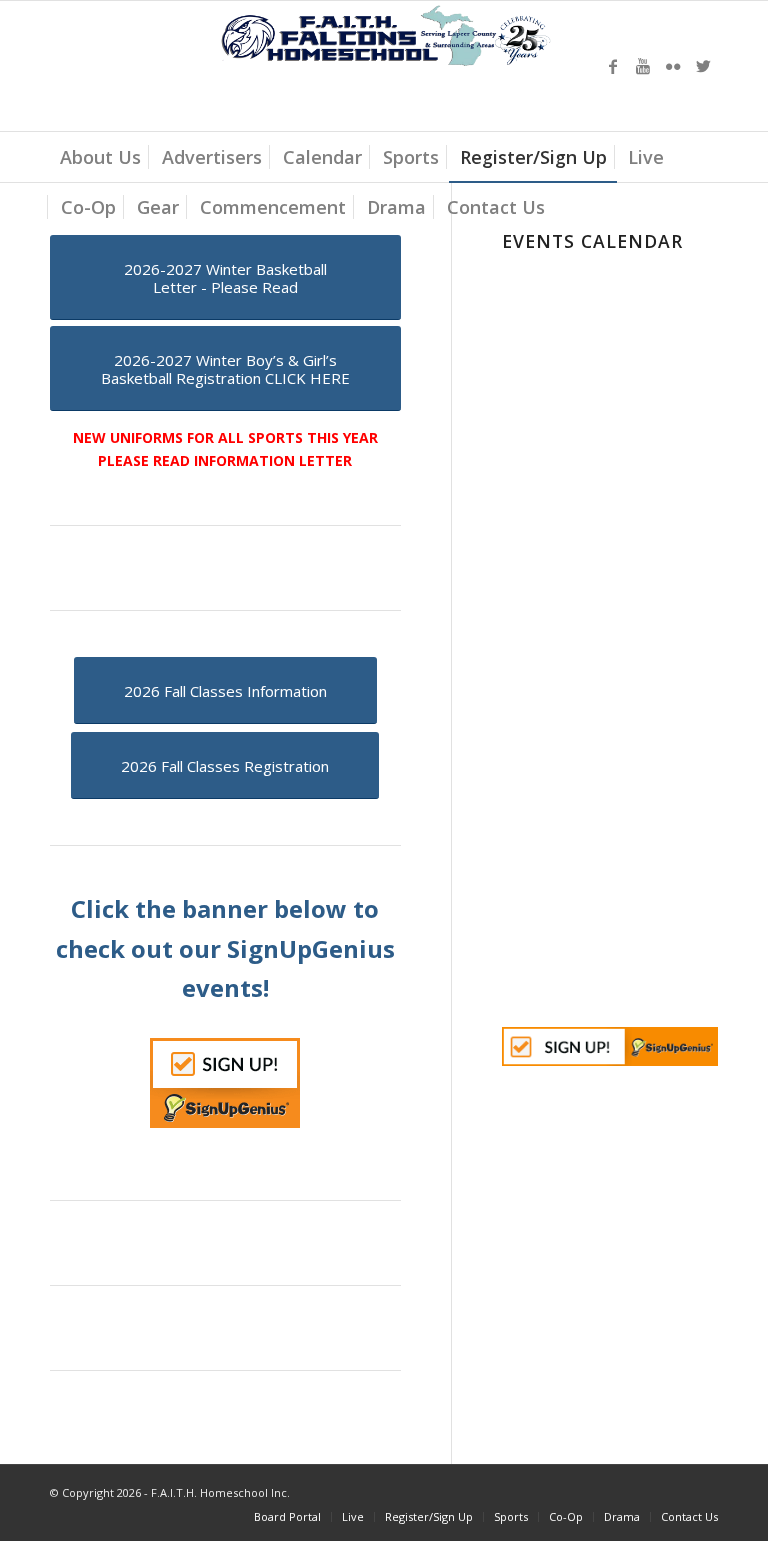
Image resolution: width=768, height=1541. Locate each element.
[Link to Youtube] (643, 66)
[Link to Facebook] (613, 66)
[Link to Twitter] (703, 66)
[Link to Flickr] (673, 66)
